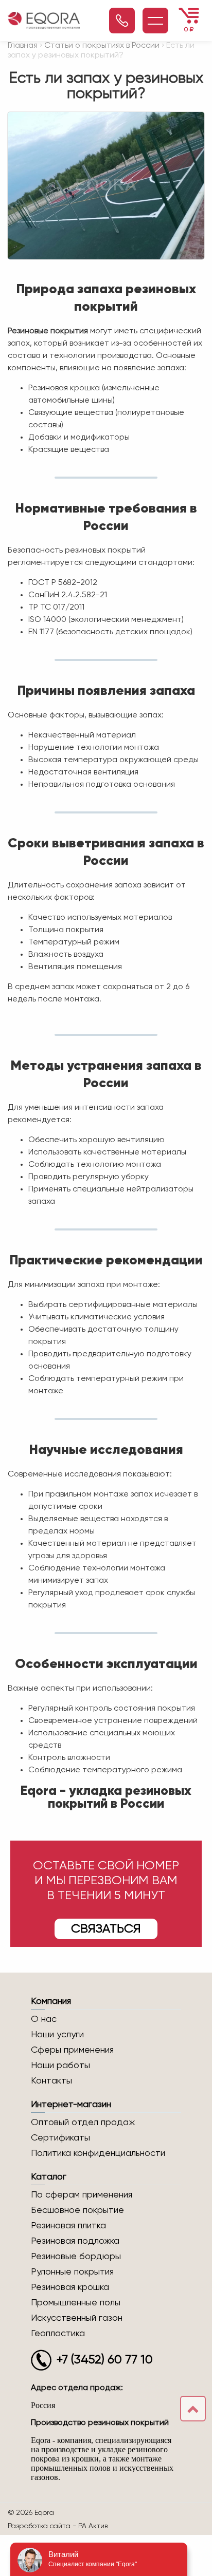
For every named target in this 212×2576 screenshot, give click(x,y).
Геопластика (58, 2334)
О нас (44, 2019)
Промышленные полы (76, 2303)
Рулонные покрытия (72, 2272)
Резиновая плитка (68, 2226)
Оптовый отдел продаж (83, 2123)
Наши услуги (57, 2035)
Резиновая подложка (75, 2241)
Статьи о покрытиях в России (102, 46)
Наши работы (60, 2066)
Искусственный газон (77, 2318)
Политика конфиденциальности (98, 2153)
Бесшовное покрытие (77, 2210)
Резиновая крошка (70, 2287)
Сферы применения (72, 2050)
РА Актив (93, 2526)
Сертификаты (60, 2138)
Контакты (51, 2081)
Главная (23, 46)
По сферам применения (82, 2195)
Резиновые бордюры (76, 2257)
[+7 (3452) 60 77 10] (122, 21)
